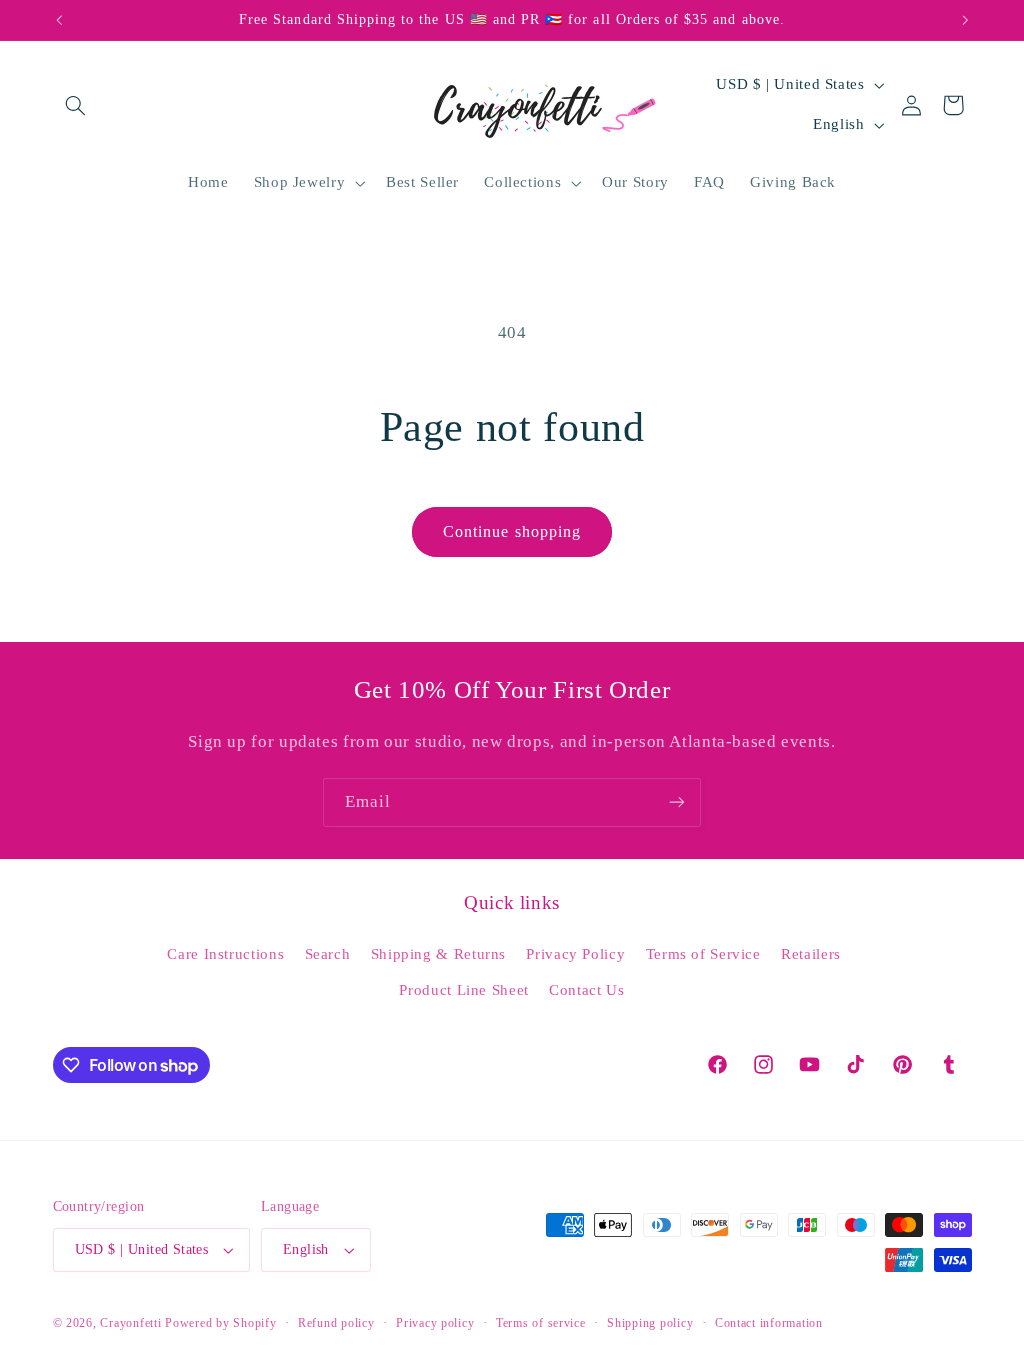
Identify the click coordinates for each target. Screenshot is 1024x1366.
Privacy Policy (575, 954)
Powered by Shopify (220, 1323)
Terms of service (541, 1323)
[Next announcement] (965, 20)
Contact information (769, 1323)
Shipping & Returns (438, 954)
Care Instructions (225, 954)
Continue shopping (512, 531)
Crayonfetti (130, 1323)
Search (328, 954)
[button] (76, 105)
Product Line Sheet (463, 990)
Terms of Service (703, 954)
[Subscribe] (677, 802)
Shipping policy (650, 1323)
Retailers (811, 954)
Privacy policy (435, 1323)
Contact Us (586, 990)
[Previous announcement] (59, 20)
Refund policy (336, 1323)
